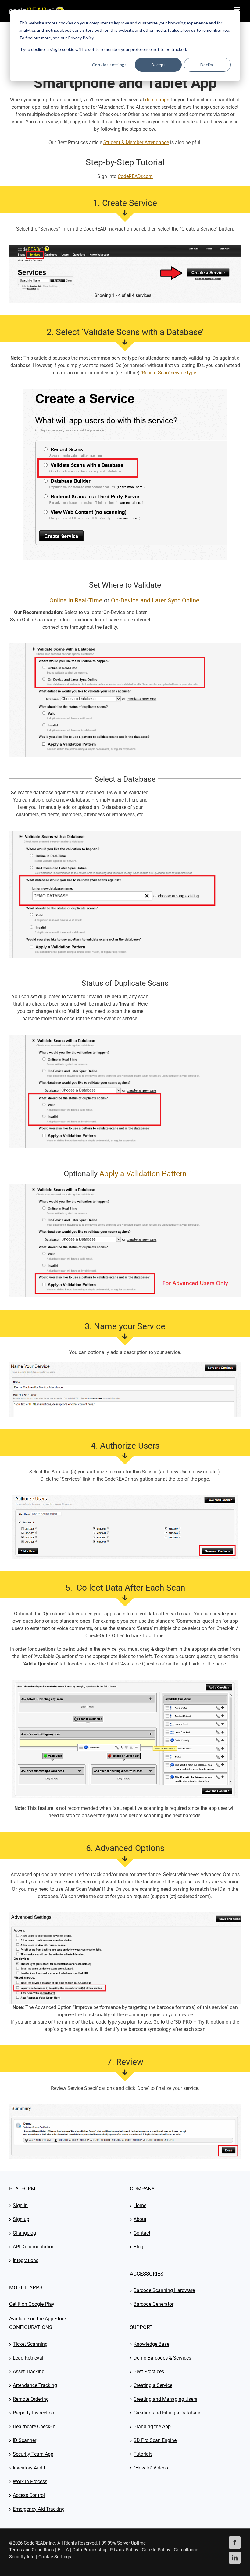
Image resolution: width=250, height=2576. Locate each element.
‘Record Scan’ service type (168, 373)
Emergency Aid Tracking (39, 2509)
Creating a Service (153, 2385)
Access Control (29, 2495)
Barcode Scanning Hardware (164, 2290)
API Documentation (34, 2247)
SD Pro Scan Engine (155, 2440)
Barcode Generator (154, 2304)
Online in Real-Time (76, 600)
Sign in (20, 2205)
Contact (142, 2233)
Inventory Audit (29, 2468)
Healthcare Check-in (34, 2427)
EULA (63, 2550)
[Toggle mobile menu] (238, 9)
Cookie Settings (55, 2557)
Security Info (22, 2557)
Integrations (26, 2260)
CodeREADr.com (135, 176)
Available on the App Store (37, 2319)
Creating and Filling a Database (167, 2413)
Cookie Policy (156, 2550)
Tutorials (143, 2454)
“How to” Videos (151, 2468)
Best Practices (149, 2372)
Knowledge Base (151, 2344)
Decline (207, 65)
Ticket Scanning (30, 2344)
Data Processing (89, 2550)
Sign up (21, 2219)
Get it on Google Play (32, 2304)
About (140, 2219)
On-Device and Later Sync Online (155, 600)
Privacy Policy (124, 2550)
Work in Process (30, 2481)
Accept (158, 65)
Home (140, 2205)
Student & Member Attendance (136, 142)
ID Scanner (25, 2440)
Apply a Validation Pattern (143, 1174)
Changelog (24, 2233)
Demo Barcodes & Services (162, 2358)
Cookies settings (109, 65)
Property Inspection (34, 2413)
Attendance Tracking (35, 2385)
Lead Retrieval (28, 2358)
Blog (138, 2247)
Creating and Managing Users (165, 2399)
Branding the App (152, 2427)
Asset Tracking (29, 2372)
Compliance (186, 2550)
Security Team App (33, 2454)
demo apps (157, 100)
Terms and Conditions (32, 2550)
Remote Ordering (31, 2399)
